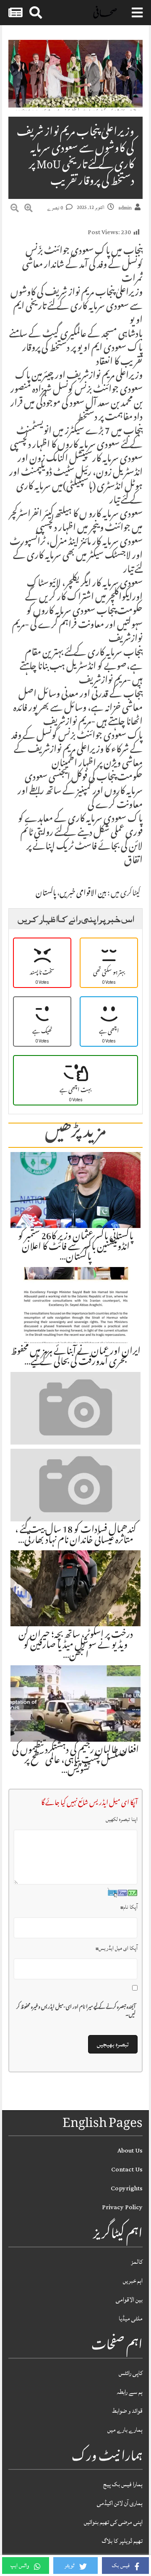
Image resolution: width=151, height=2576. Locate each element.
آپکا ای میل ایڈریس (117, 1948)
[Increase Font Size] (29, 209)
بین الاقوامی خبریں (83, 894)
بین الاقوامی (129, 2300)
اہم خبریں (133, 2281)
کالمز (137, 2262)
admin (125, 208)
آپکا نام (129, 1907)
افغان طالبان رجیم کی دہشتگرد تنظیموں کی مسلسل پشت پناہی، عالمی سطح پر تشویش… (75, 1761)
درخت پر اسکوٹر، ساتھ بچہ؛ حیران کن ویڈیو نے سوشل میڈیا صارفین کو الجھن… (76, 1646)
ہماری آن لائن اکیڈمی (120, 2503)
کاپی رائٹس (131, 2373)
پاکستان (46, 894)
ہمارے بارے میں (125, 2430)
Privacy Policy (122, 2207)
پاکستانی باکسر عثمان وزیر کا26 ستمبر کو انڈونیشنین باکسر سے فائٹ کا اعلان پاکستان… (76, 1247)
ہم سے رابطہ (130, 2392)
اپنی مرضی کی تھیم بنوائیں (113, 2522)
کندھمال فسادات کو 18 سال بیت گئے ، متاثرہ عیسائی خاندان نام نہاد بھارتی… (76, 1536)
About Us (130, 2151)
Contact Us (127, 2170)
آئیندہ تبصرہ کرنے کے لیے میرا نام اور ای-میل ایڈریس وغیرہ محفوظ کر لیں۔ (76, 2012)
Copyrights (127, 2188)
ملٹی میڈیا (131, 2319)
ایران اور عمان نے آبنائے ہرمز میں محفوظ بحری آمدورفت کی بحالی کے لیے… (76, 1357)
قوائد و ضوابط (127, 2411)
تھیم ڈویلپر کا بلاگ (122, 2541)
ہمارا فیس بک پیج (123, 2484)
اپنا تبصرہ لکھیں (122, 1819)
